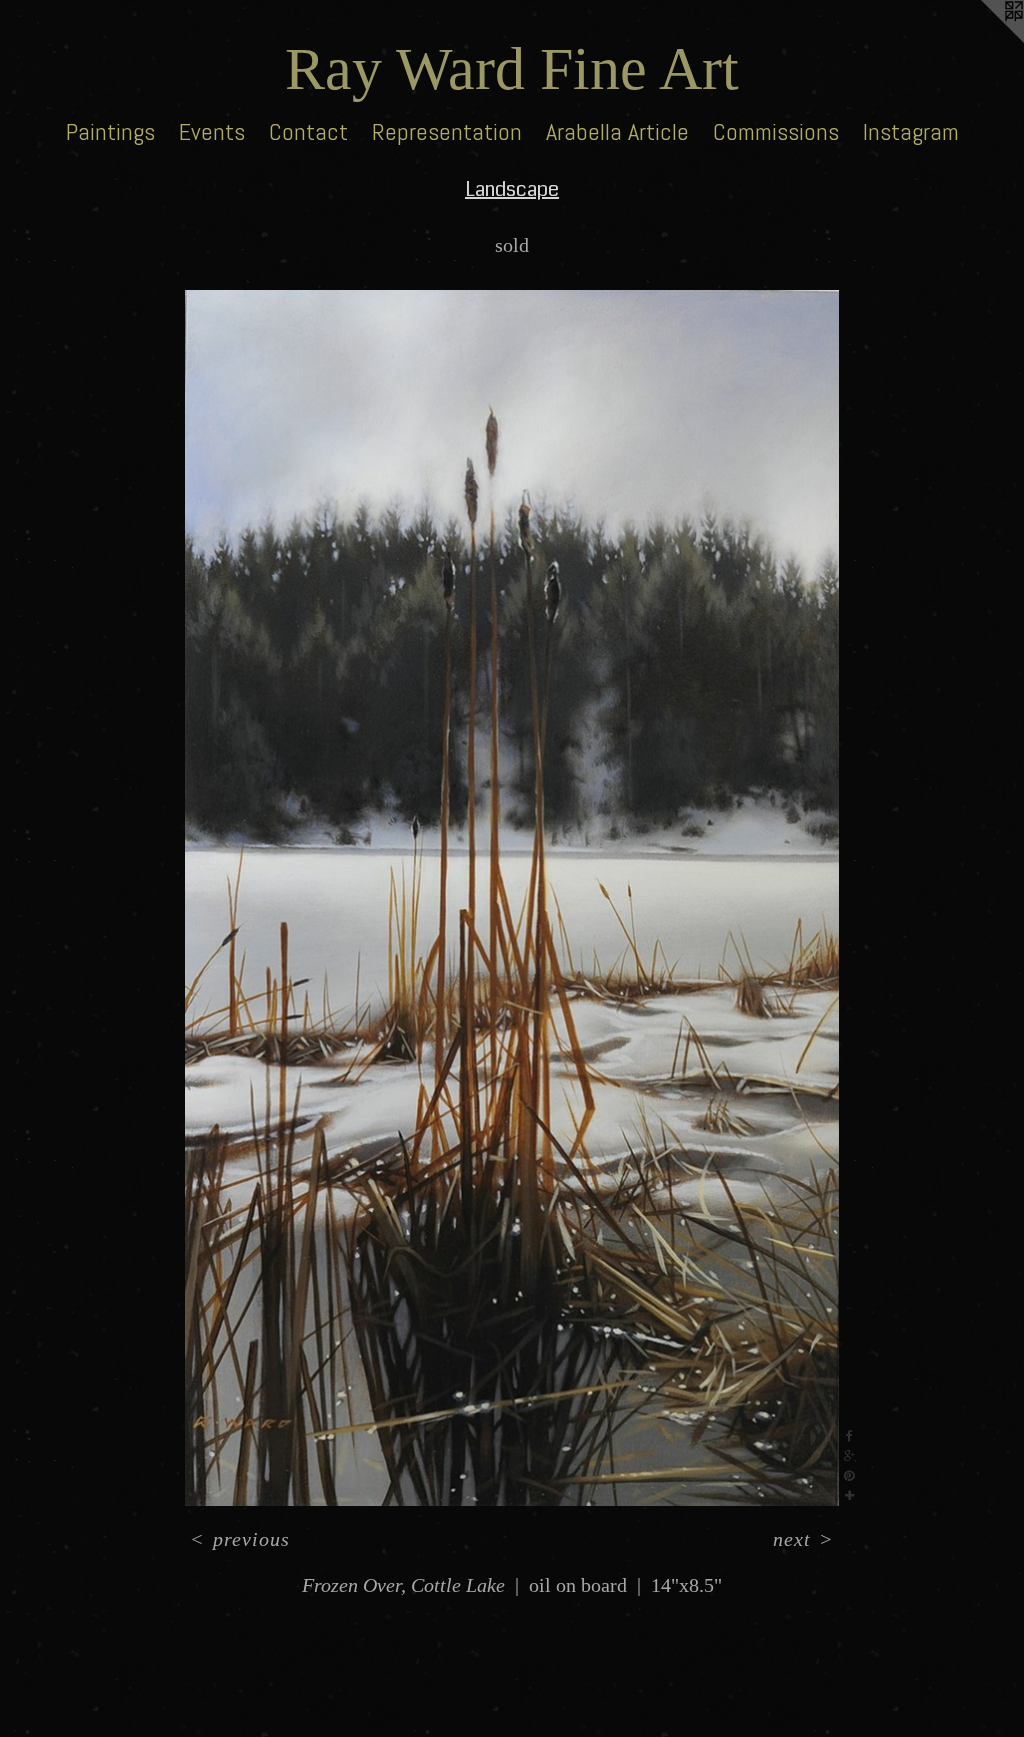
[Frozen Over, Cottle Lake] (512, 898)
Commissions (776, 131)
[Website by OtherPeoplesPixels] (984, 40)
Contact (308, 131)
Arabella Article (617, 131)
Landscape (512, 189)
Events (212, 131)
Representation (447, 131)
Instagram (911, 131)
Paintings (110, 131)
